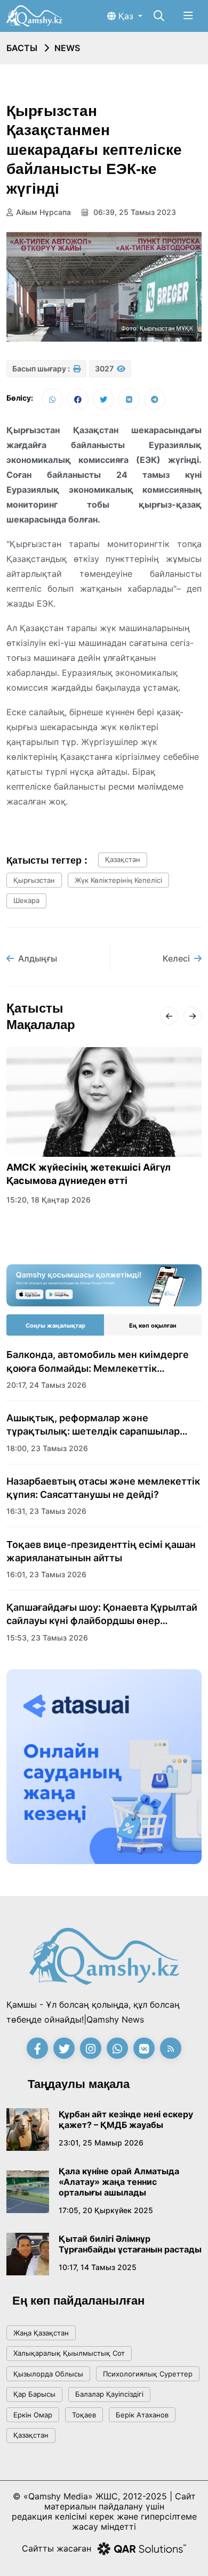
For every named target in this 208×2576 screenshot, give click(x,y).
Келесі (176, 958)
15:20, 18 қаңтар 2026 (49, 1200)
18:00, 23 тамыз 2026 (47, 1448)
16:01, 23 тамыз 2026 (46, 1574)
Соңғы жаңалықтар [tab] (55, 1326)
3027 (105, 368)
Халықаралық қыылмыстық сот (69, 2353)
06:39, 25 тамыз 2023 (134, 212)
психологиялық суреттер (148, 2374)
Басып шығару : (42, 368)
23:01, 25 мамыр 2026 (101, 2143)
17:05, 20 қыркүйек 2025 (106, 2210)
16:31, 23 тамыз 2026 (46, 1511)
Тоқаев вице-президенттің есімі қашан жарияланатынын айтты (101, 1551)
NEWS (67, 48)
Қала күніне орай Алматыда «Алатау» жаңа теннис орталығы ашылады (119, 2182)
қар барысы (34, 2394)
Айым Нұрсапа (43, 212)
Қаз (126, 16)
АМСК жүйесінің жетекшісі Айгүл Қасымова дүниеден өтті (89, 1174)
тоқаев (84, 2415)
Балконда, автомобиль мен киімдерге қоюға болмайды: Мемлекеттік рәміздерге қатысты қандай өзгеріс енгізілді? (98, 1362)
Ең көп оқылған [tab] (153, 1326)
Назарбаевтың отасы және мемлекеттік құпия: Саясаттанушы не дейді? (103, 1488)
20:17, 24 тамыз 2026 (46, 1385)
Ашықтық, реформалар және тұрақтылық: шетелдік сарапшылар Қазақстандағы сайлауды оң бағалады (99, 1425)
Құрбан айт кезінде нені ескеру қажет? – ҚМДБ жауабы (126, 2119)
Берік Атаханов (142, 2415)
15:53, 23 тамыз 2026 (47, 1638)
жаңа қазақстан (41, 2333)
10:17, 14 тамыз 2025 (98, 2267)
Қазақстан (123, 859)
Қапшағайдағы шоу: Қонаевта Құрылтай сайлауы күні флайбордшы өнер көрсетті (102, 1614)
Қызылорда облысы (48, 2374)
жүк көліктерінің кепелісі (118, 880)
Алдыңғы (38, 958)
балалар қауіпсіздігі (109, 2394)
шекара (26, 900)
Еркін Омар (33, 2415)
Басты (22, 48)
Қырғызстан (34, 880)
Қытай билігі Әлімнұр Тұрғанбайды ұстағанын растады (130, 2244)
